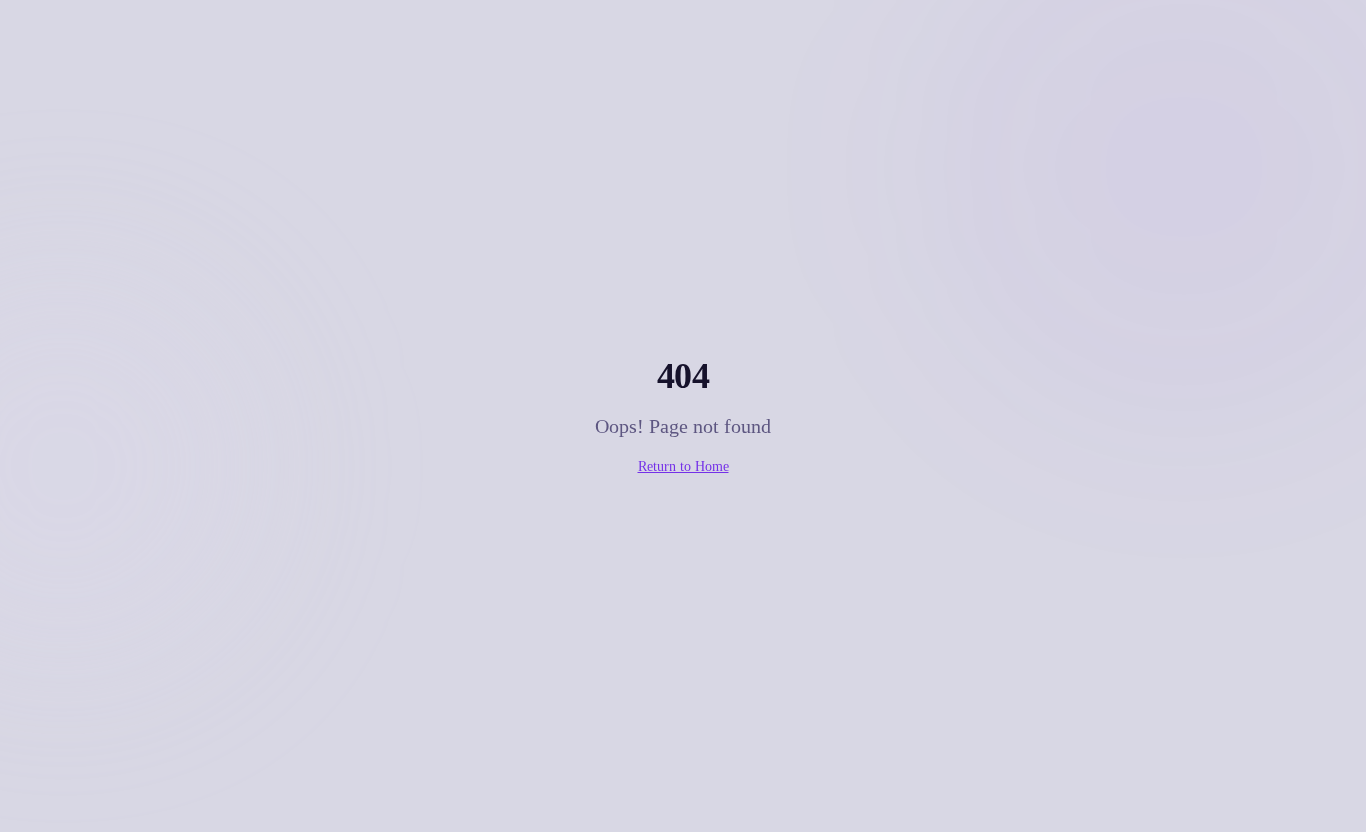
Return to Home (683, 466)
